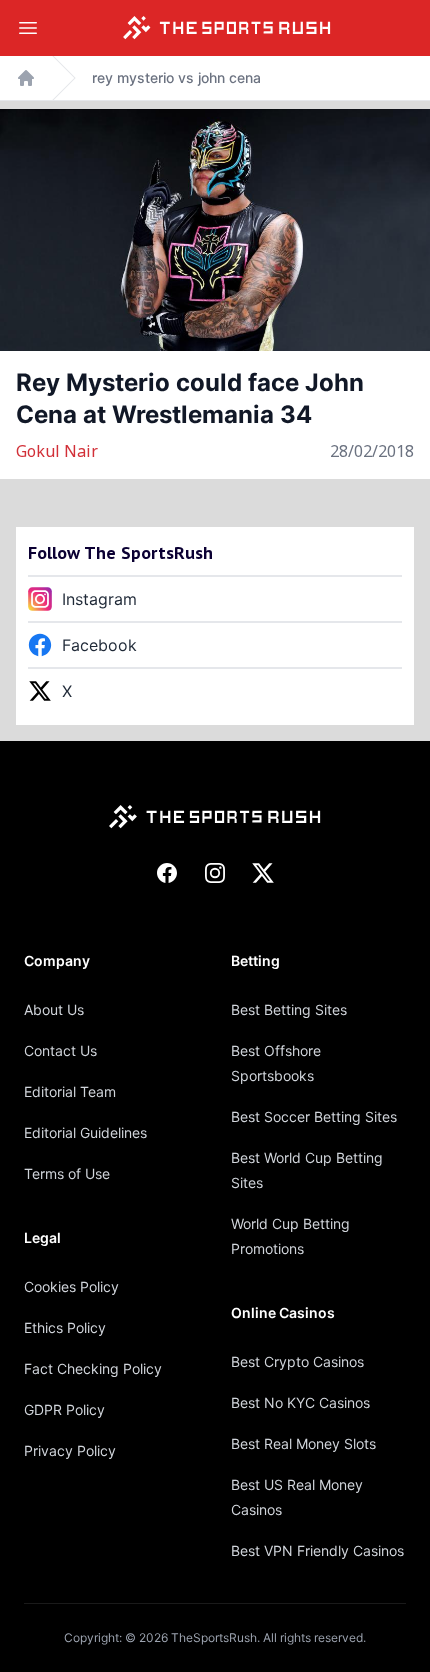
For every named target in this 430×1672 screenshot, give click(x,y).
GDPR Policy (64, 1409)
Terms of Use (67, 1173)
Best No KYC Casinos (300, 1402)
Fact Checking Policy (93, 1368)
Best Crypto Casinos (297, 1361)
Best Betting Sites (289, 1009)
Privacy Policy (70, 1450)
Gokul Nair (57, 451)
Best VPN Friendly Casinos (317, 1550)
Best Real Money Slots (303, 1443)
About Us (54, 1009)
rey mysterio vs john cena (176, 77)
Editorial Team (70, 1091)
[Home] (227, 28)
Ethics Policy (65, 1327)
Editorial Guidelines (85, 1132)
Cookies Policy (71, 1286)
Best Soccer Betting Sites (314, 1116)
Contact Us (60, 1050)
